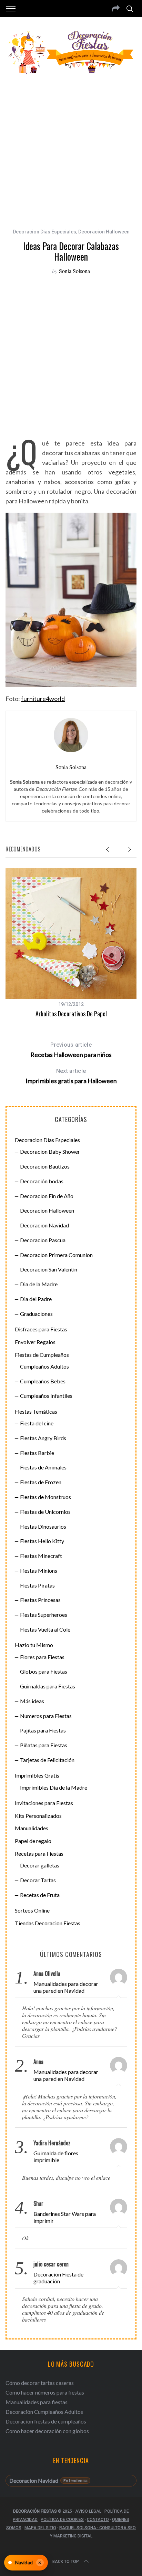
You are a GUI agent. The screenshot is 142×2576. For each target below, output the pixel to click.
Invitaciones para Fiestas (44, 1803)
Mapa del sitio (40, 2528)
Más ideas (32, 1701)
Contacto (98, 2520)
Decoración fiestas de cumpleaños (46, 2421)
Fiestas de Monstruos (45, 1497)
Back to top (66, 2562)
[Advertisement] (71, 147)
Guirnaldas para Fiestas (48, 1686)
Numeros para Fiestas (46, 1716)
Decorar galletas (40, 1865)
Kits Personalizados (38, 1816)
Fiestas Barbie (37, 1453)
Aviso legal (88, 2511)
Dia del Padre (36, 1299)
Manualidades (32, 1828)
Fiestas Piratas (37, 1585)
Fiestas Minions (39, 1570)
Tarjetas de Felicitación (47, 1760)
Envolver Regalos (35, 1342)
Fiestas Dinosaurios (43, 1526)
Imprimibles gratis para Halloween (71, 1076)
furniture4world (43, 699)
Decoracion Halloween (104, 232)
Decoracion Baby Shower (50, 1151)
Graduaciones (36, 1314)
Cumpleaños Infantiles (46, 1396)
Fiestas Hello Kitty (42, 1541)
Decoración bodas (42, 1181)
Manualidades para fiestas (37, 2402)
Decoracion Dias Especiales (44, 232)
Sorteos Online (32, 1910)
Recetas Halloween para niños (71, 1050)
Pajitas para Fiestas (43, 1730)
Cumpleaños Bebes (43, 1381)
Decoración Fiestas (35, 2511)
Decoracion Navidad (44, 1225)
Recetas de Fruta (40, 1895)
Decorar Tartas (38, 1880)
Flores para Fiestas (42, 1657)
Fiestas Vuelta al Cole (45, 1629)
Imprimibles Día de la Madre (54, 1787)
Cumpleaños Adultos (44, 1366)
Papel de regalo (33, 1841)
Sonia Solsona (74, 271)
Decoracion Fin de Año (47, 1196)
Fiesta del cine (37, 1423)
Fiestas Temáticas (36, 1411)
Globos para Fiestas (44, 1671)
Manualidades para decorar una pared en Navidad (66, 1987)
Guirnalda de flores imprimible (56, 2156)
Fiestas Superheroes (44, 1615)
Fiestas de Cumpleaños (42, 1355)
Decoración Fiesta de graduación (58, 2278)
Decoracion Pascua (43, 1240)
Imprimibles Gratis (37, 1775)
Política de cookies (62, 2520)
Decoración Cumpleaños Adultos (44, 2412)
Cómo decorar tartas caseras (40, 2383)
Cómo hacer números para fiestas (45, 2392)
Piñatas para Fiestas (44, 1745)
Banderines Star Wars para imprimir (65, 2217)
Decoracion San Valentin (49, 1269)
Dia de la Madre (39, 1284)
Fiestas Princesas (40, 1600)
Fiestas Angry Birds (43, 1438)
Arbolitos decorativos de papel (71, 1014)
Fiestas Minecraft (41, 1556)
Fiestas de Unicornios (45, 1512)
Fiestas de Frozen (41, 1482)
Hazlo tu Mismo (34, 1645)
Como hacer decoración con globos (47, 2431)
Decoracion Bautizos (45, 1166)
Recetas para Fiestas (39, 1854)
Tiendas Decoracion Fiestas (48, 1923)
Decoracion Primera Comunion (56, 1255)
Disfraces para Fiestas (41, 1329)
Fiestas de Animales (43, 1467)
